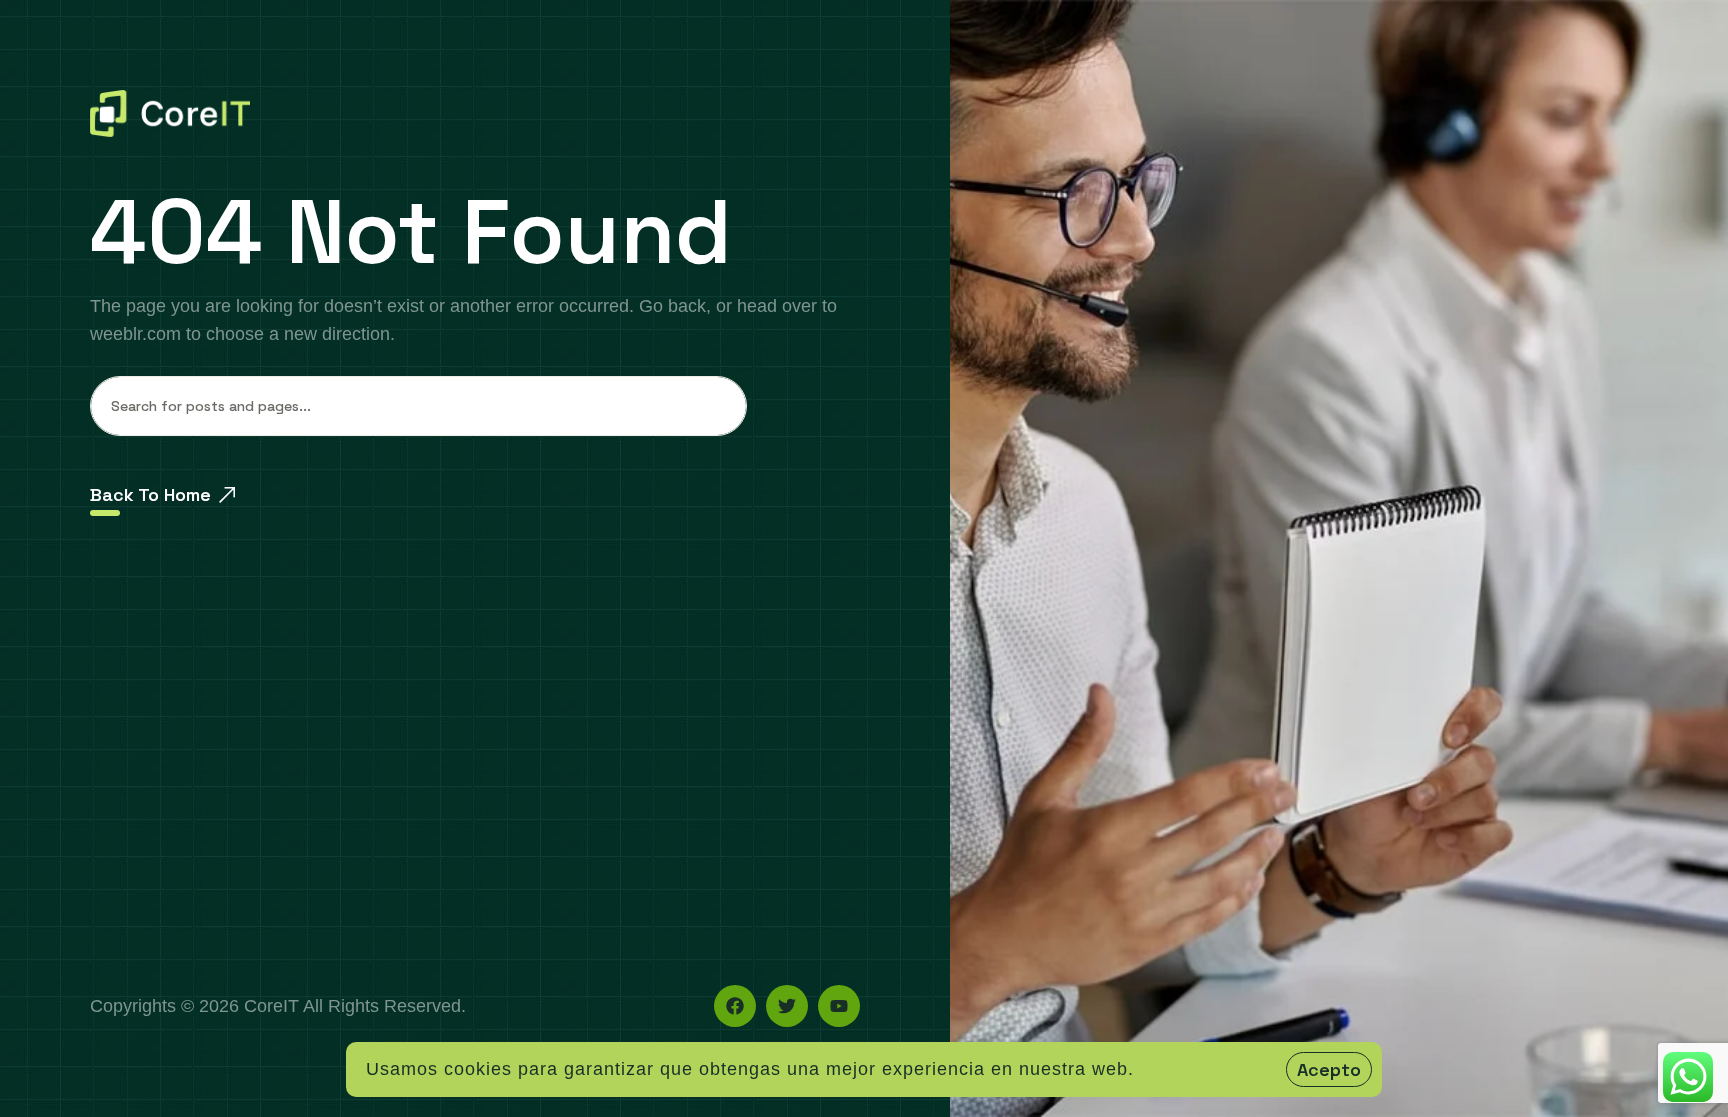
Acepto (1329, 1069)
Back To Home (150, 494)
